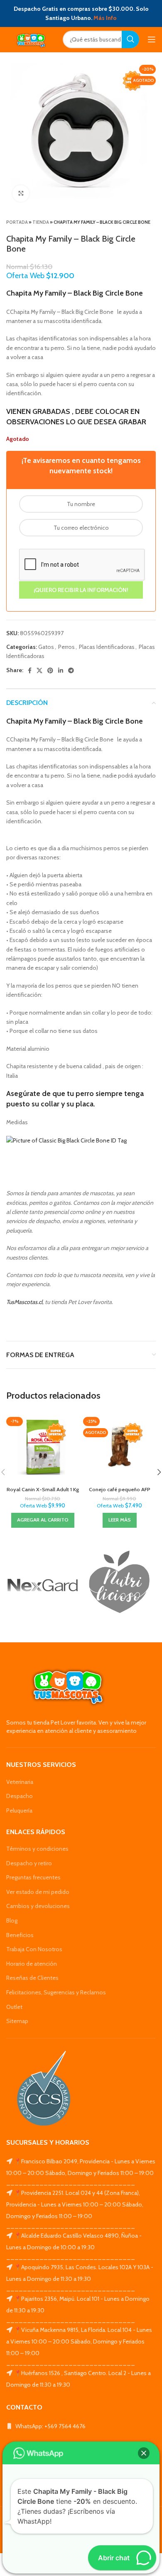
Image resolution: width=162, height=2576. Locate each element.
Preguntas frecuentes (33, 1877)
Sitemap (17, 2021)
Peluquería (19, 1810)
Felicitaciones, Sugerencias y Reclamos (56, 1992)
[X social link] (39, 670)
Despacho (20, 1796)
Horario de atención (32, 1964)
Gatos (46, 647)
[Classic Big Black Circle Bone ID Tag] (66, 1140)
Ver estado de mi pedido (38, 1892)
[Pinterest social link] (50, 670)
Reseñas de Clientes (32, 1978)
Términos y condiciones (37, 1849)
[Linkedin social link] (61, 670)
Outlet (14, 2007)
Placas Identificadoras (107, 647)
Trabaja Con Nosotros (34, 1949)
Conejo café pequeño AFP (120, 1489)
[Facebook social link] (30, 670)
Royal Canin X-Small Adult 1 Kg (43, 1489)
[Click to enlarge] (21, 193)
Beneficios (20, 1935)
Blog (12, 1920)
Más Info (105, 18)
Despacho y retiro (29, 1863)
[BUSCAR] (130, 39)
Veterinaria (20, 1782)
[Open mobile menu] (152, 39)
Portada (17, 222)
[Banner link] (43, 1585)
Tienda (41, 222)
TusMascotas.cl (24, 1302)
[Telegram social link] (71, 670)
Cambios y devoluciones (38, 1906)
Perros (66, 647)
